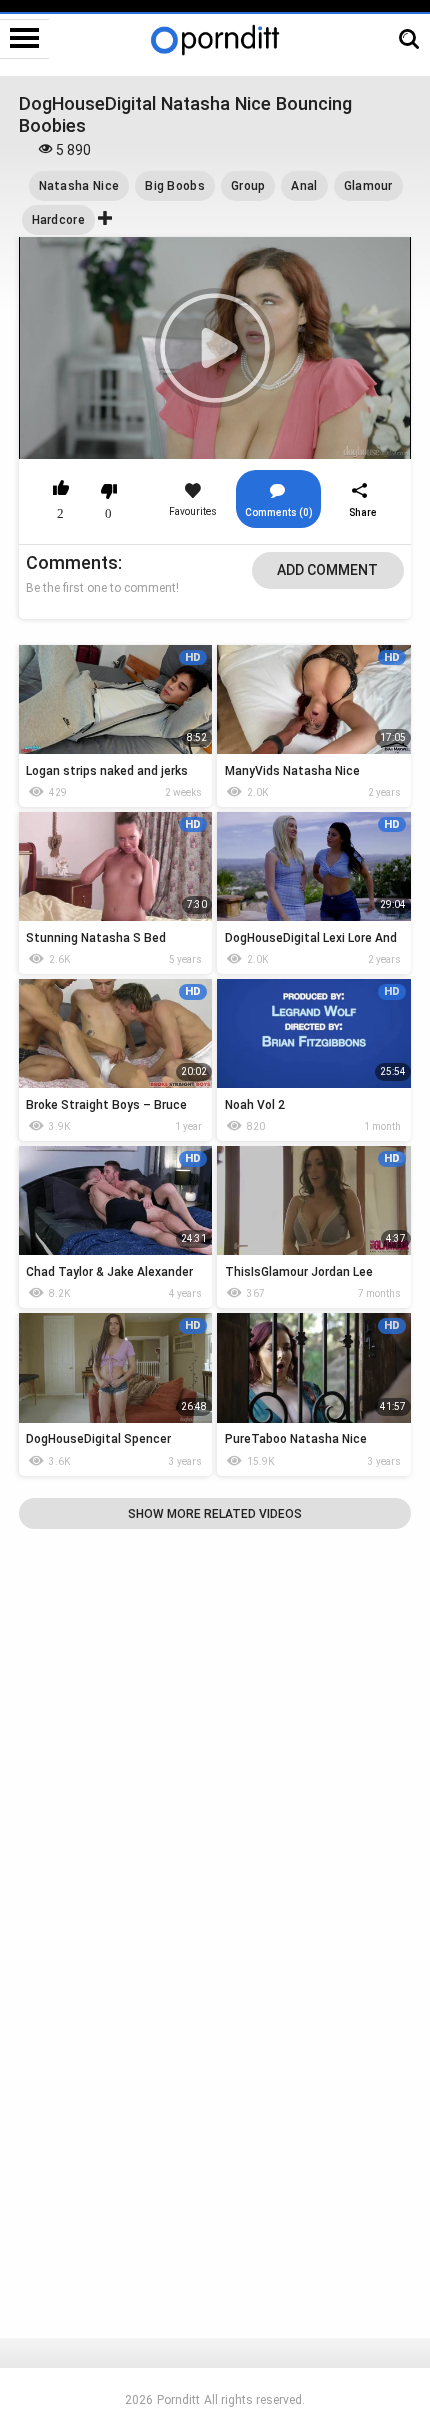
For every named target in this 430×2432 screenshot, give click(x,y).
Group (248, 186)
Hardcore (58, 220)
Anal (304, 186)
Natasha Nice (79, 186)
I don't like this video (109, 491)
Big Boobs (175, 186)
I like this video (61, 491)
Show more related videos (215, 1514)
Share (363, 512)
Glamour (368, 186)
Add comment (327, 570)
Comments (72, 562)
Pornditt (178, 2400)
